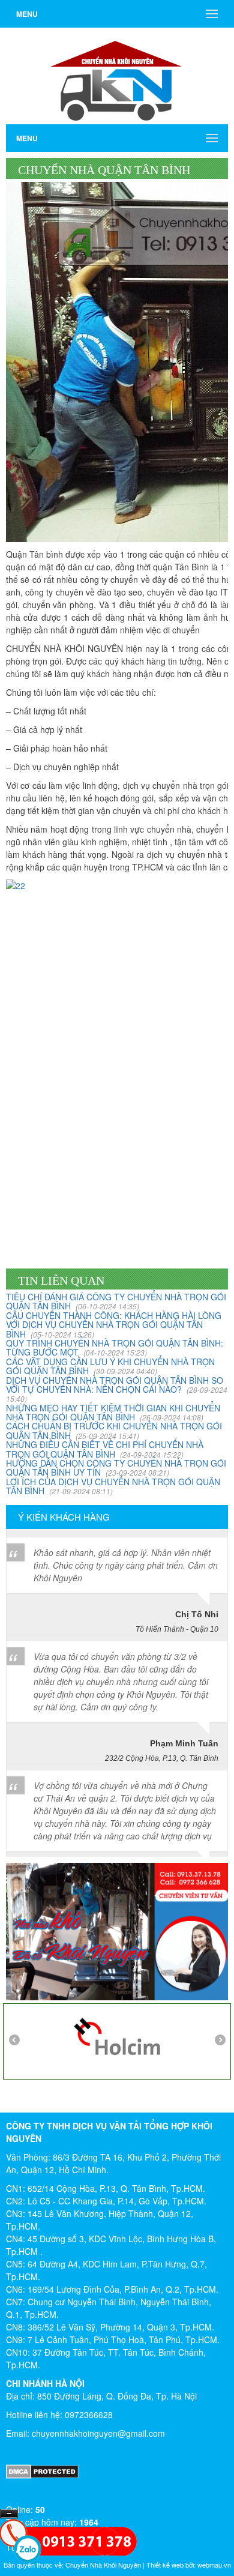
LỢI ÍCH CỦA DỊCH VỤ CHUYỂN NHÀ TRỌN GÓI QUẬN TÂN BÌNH (113, 1486)
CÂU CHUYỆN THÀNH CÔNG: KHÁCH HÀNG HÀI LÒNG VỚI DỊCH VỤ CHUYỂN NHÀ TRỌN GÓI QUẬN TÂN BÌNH (114, 1325)
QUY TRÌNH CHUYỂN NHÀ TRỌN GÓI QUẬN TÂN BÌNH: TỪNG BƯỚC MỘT (115, 1347)
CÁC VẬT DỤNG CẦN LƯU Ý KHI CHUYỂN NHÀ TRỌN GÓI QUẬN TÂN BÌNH (110, 1366)
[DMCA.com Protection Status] (117, 2472)
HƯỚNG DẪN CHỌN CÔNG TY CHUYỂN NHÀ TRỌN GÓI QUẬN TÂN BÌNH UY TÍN (116, 1467)
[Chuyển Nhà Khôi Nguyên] (117, 74)
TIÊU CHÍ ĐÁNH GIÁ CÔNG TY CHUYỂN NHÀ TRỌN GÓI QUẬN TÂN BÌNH (116, 1301)
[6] (117, 2035)
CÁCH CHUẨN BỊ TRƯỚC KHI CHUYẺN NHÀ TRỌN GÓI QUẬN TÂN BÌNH (114, 1430)
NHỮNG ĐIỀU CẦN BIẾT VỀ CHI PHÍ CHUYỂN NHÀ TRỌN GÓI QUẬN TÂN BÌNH (105, 1449)
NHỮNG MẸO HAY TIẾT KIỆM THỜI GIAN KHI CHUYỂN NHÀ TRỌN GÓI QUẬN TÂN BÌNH (113, 1412)
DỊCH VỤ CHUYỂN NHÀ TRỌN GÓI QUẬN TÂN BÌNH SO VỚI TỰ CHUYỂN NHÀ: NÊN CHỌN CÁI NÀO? (117, 1389)
